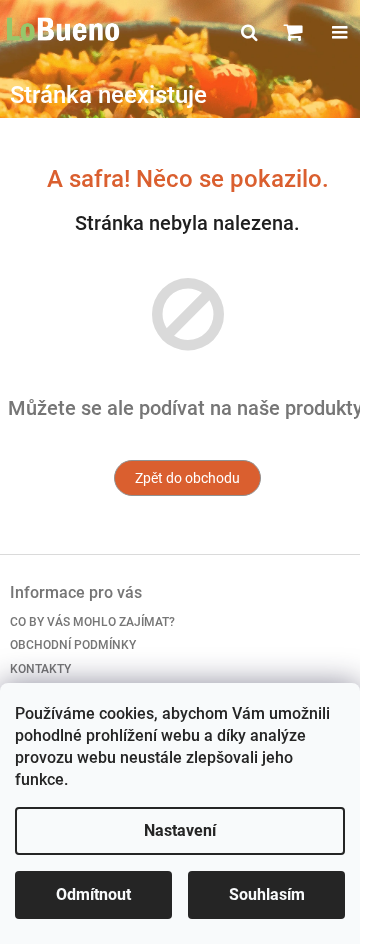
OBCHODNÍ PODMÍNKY (73, 645)
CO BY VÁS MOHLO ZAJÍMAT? (92, 622)
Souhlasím (267, 894)
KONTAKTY (40, 669)
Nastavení (180, 830)
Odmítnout (93, 894)
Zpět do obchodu (187, 478)
